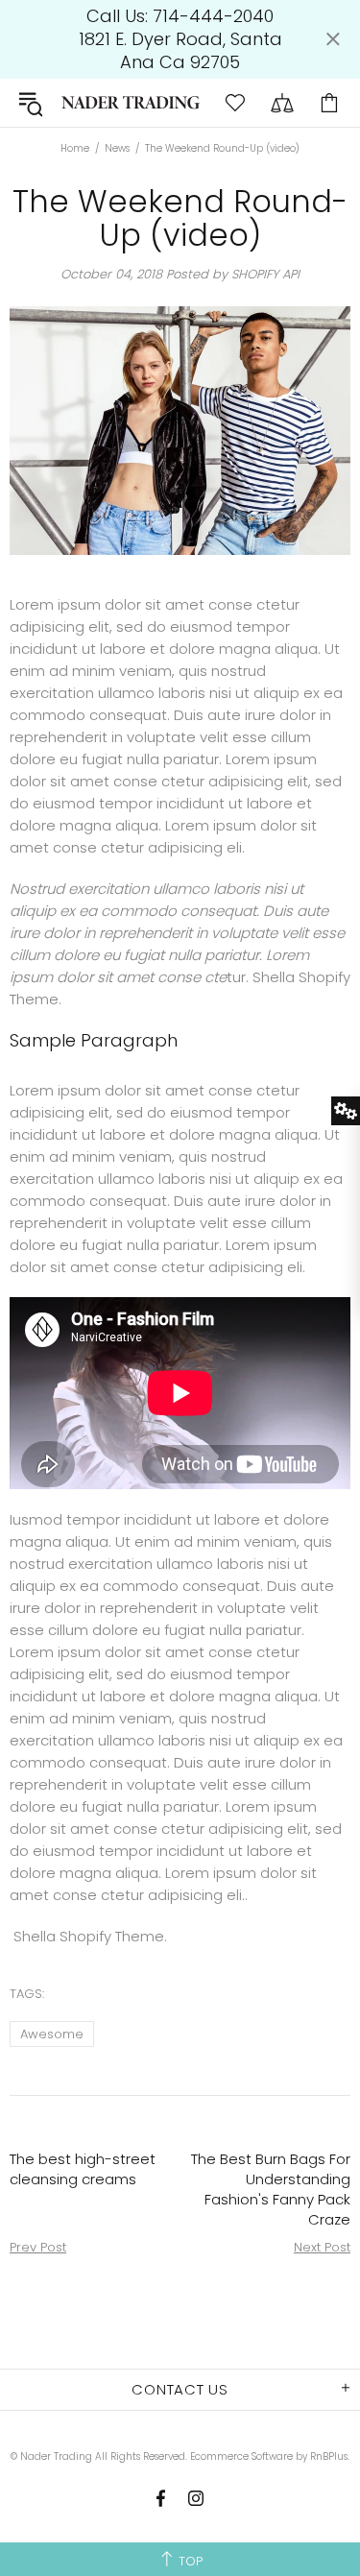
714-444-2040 (213, 16)
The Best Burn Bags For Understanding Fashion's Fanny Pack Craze (271, 2189)
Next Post (322, 2247)
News (117, 149)
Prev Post (38, 2247)
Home (75, 149)
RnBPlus (329, 2456)
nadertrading (131, 102)
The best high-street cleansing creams (83, 2169)
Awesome (52, 2034)
